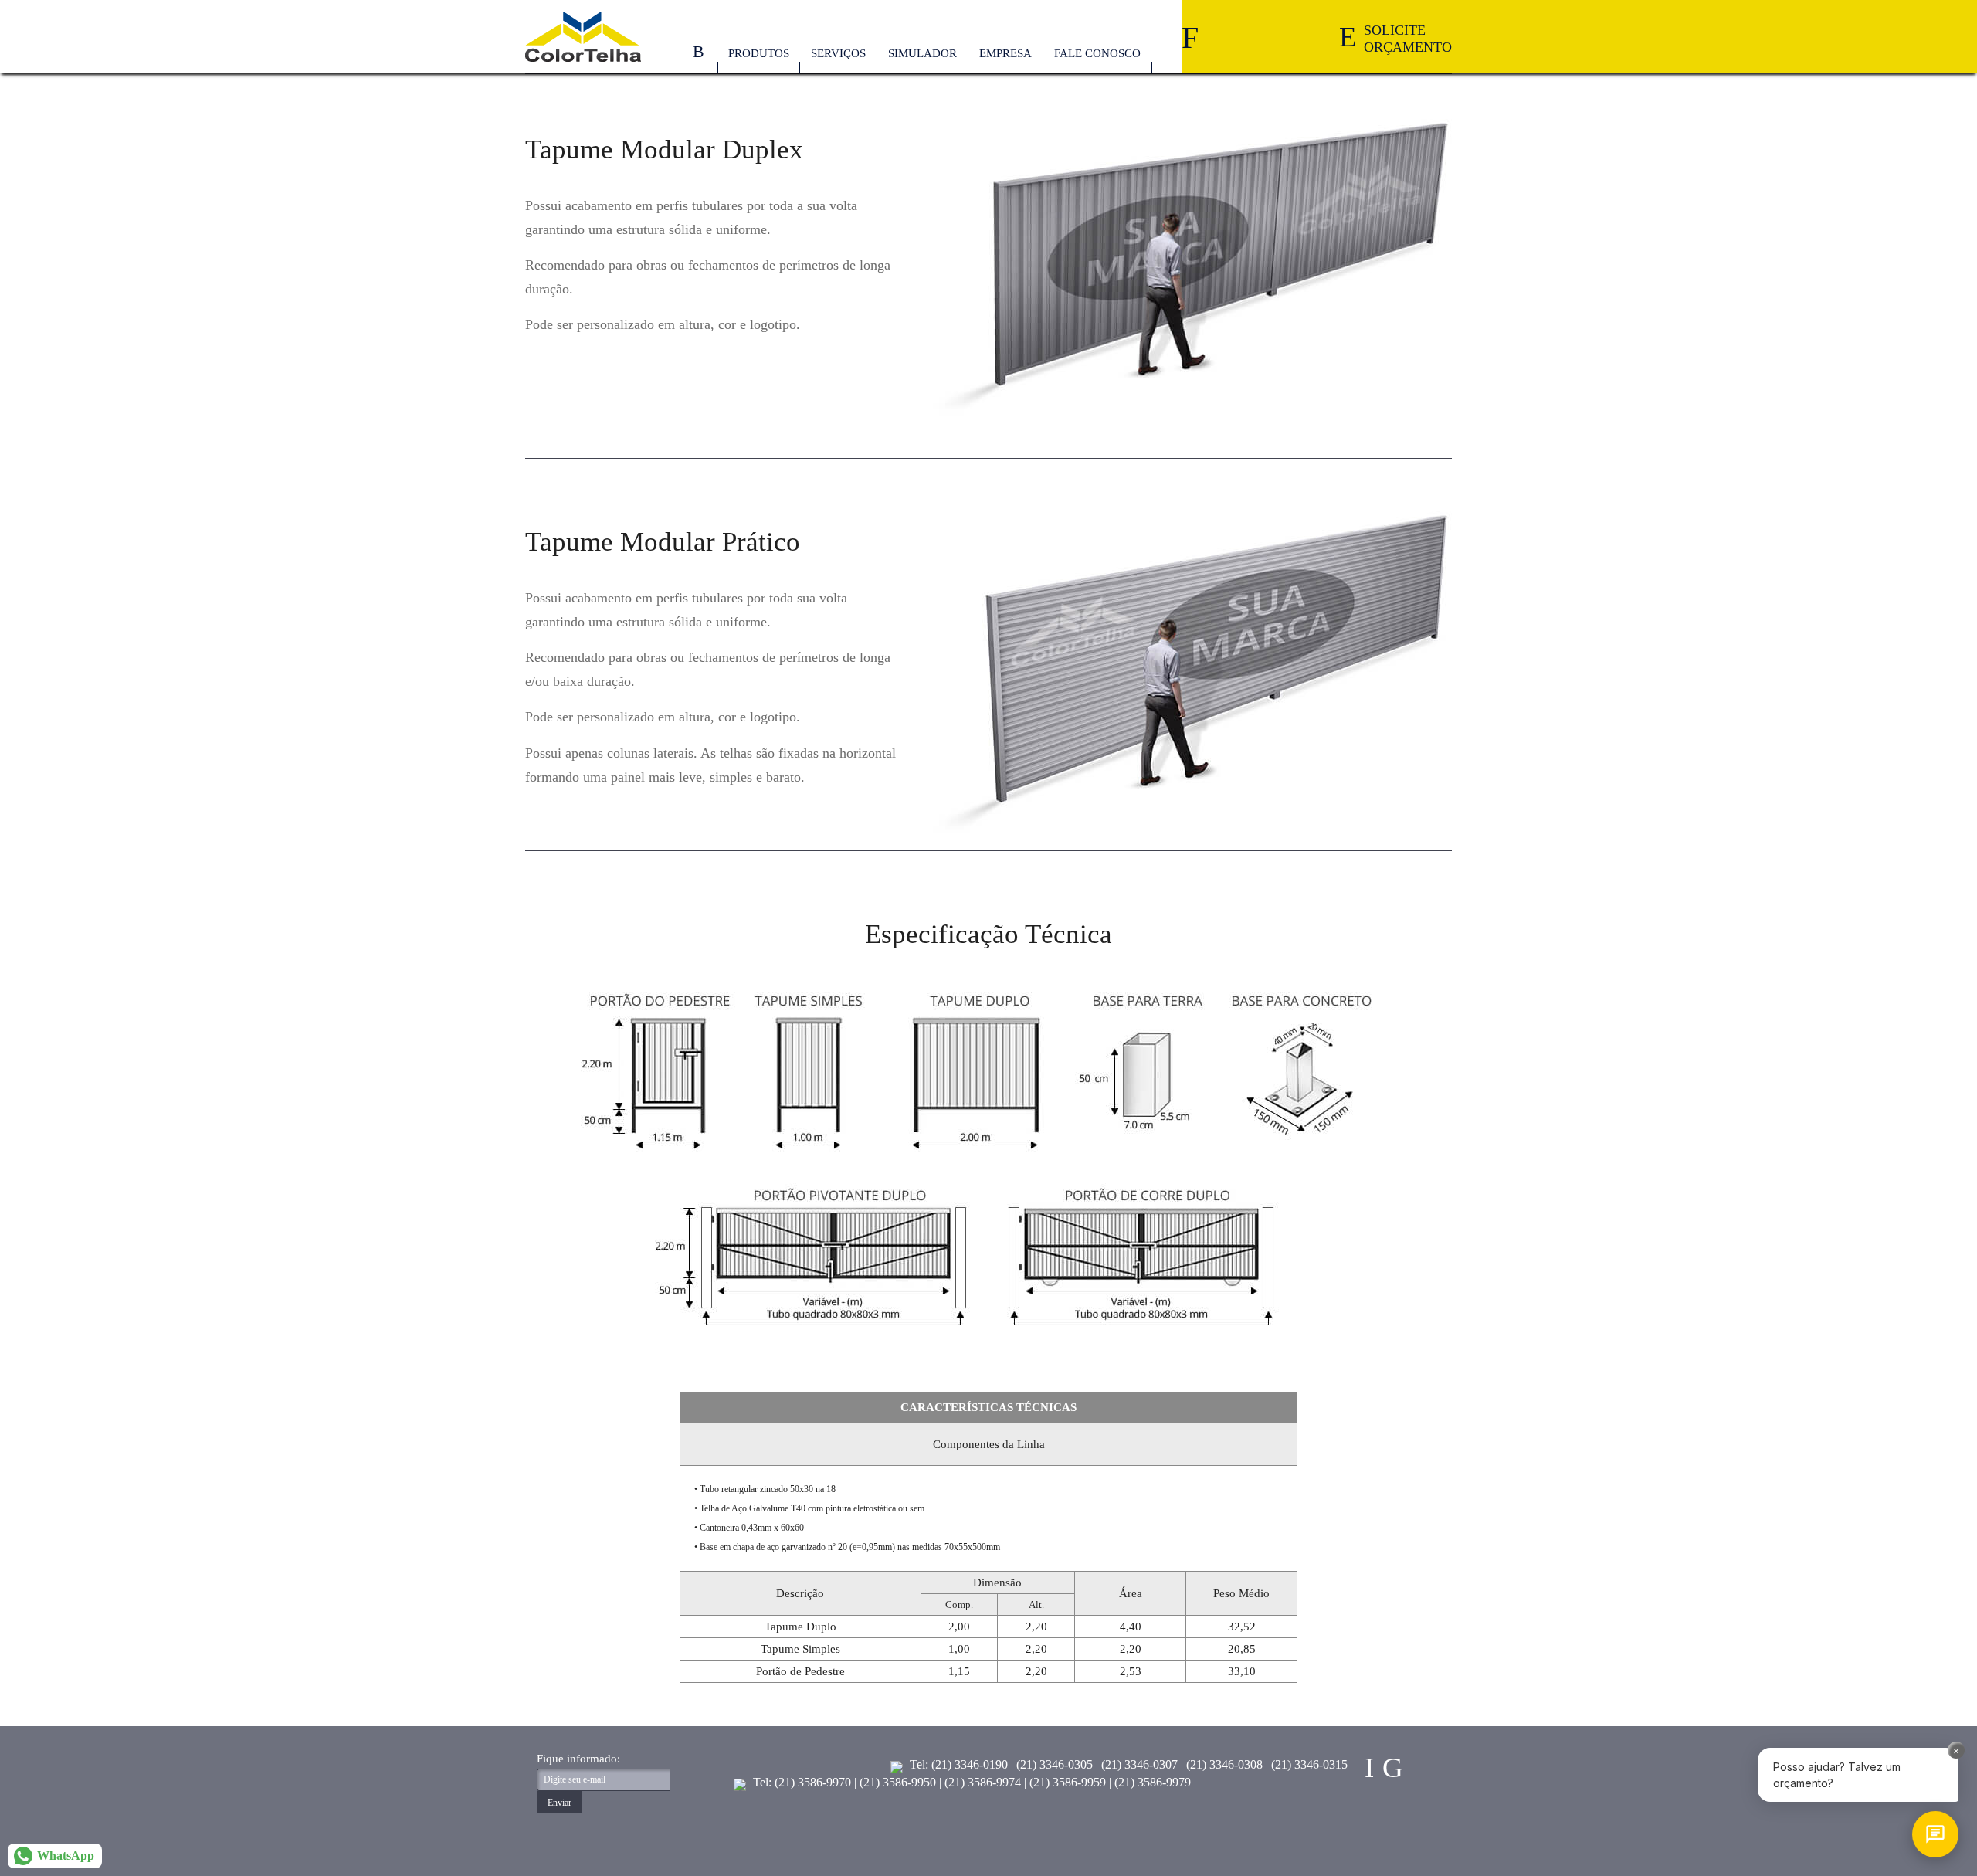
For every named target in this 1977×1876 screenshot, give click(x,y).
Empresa (1005, 53)
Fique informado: (578, 1759)
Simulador (922, 53)
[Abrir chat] (1935, 1834)
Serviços (838, 53)
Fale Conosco (1097, 53)
